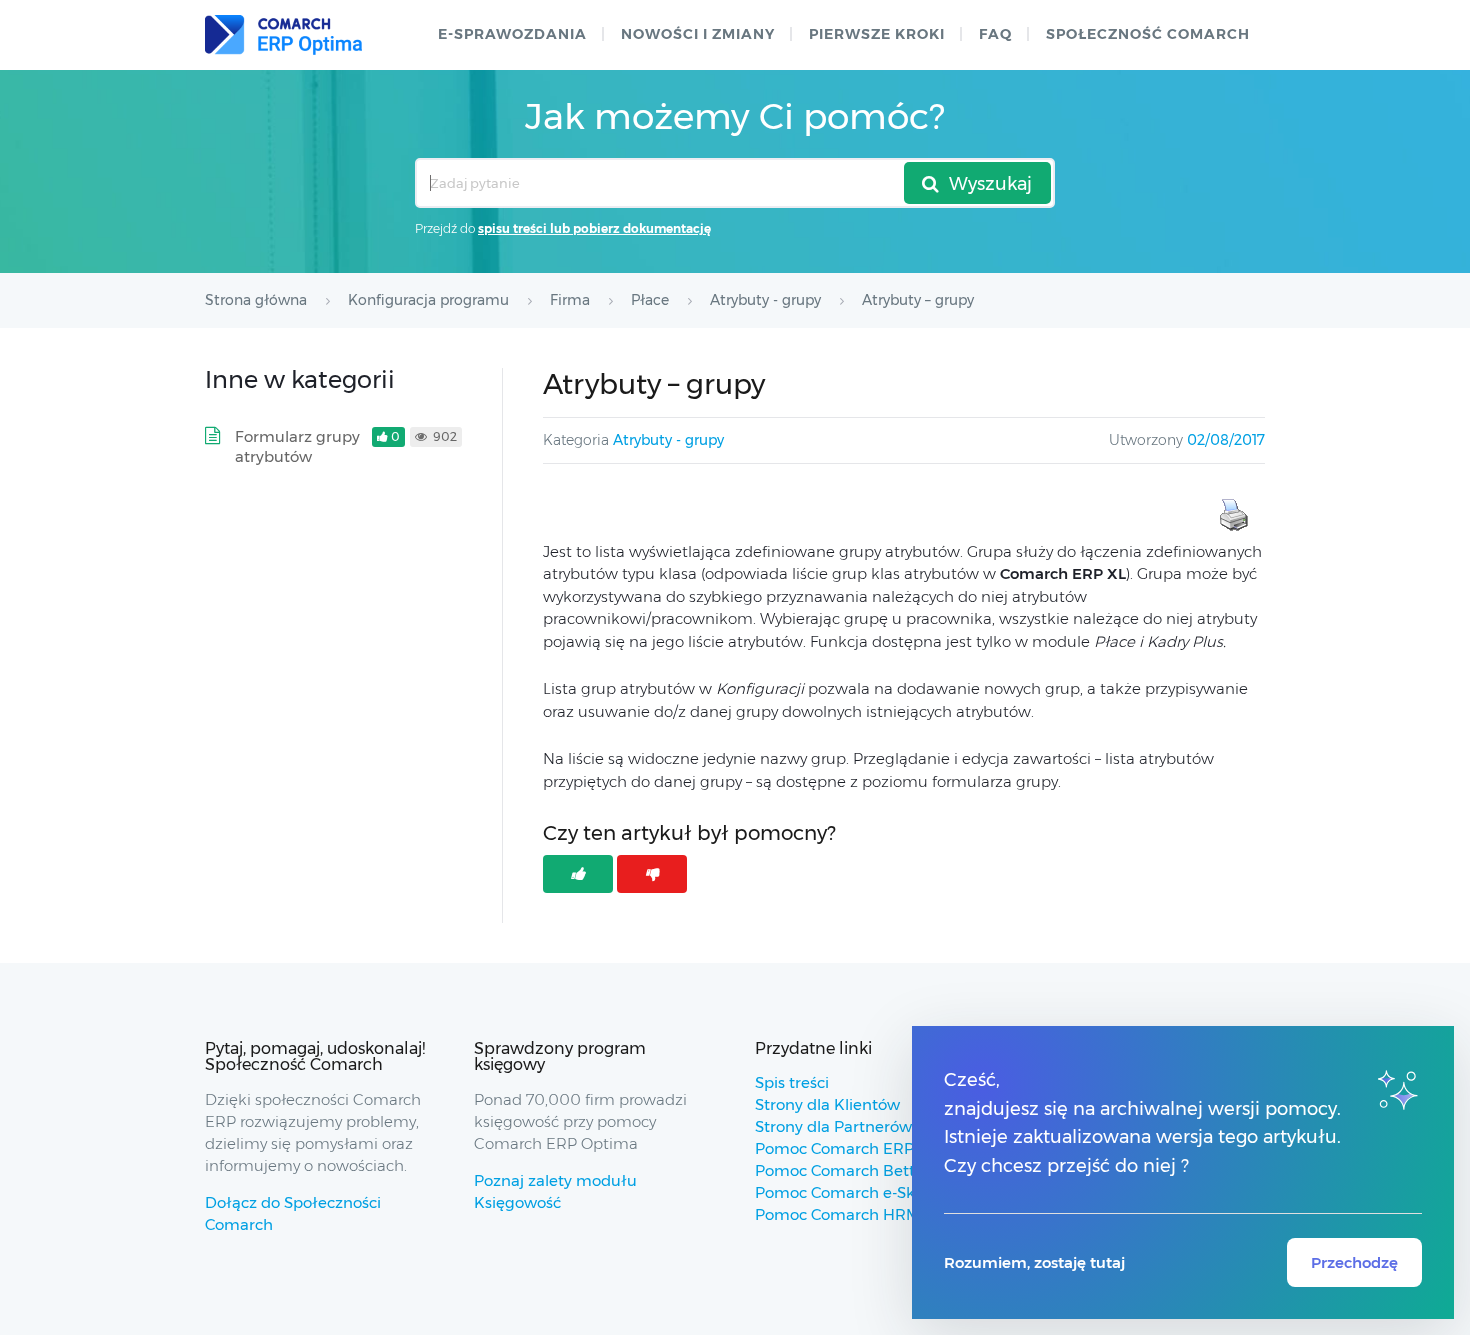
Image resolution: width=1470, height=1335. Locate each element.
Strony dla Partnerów (833, 1126)
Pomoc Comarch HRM (837, 1214)
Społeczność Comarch (1148, 34)
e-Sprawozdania (512, 34)
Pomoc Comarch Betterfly (851, 1170)
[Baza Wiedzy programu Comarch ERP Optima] (283, 35)
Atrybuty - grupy (668, 440)
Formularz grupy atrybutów (297, 446)
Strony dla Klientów (827, 1104)
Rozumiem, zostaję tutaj (1034, 1262)
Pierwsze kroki (877, 34)
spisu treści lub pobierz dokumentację (594, 228)
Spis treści (792, 1082)
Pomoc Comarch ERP (834, 1148)
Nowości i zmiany (698, 34)
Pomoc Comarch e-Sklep (846, 1192)
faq (995, 34)
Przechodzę (1354, 1262)
